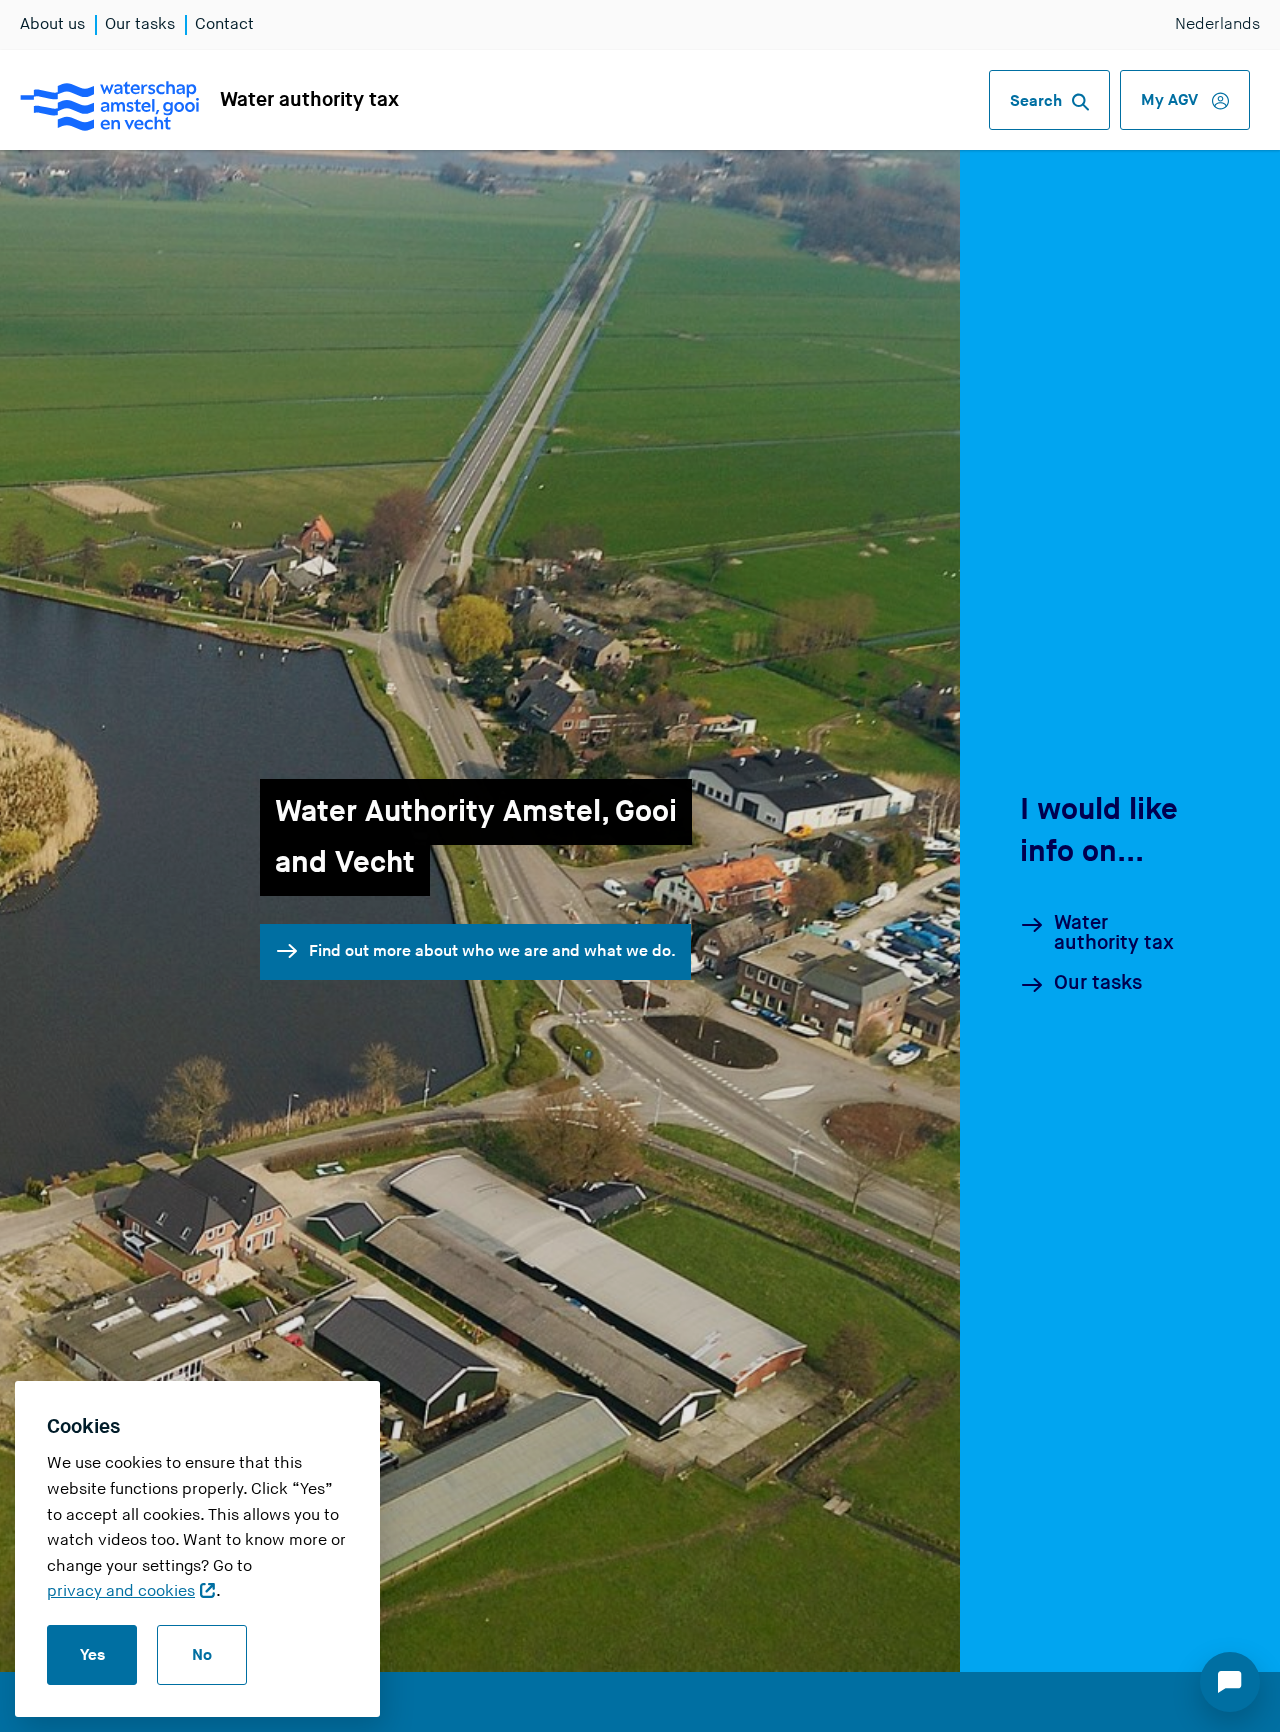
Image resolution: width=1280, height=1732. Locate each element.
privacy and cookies (121, 1591)
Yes (92, 1655)
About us (52, 24)
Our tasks (140, 24)
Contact (224, 24)
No (202, 1655)
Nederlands (1217, 24)
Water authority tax (309, 100)
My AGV (1171, 100)
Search (1036, 101)
